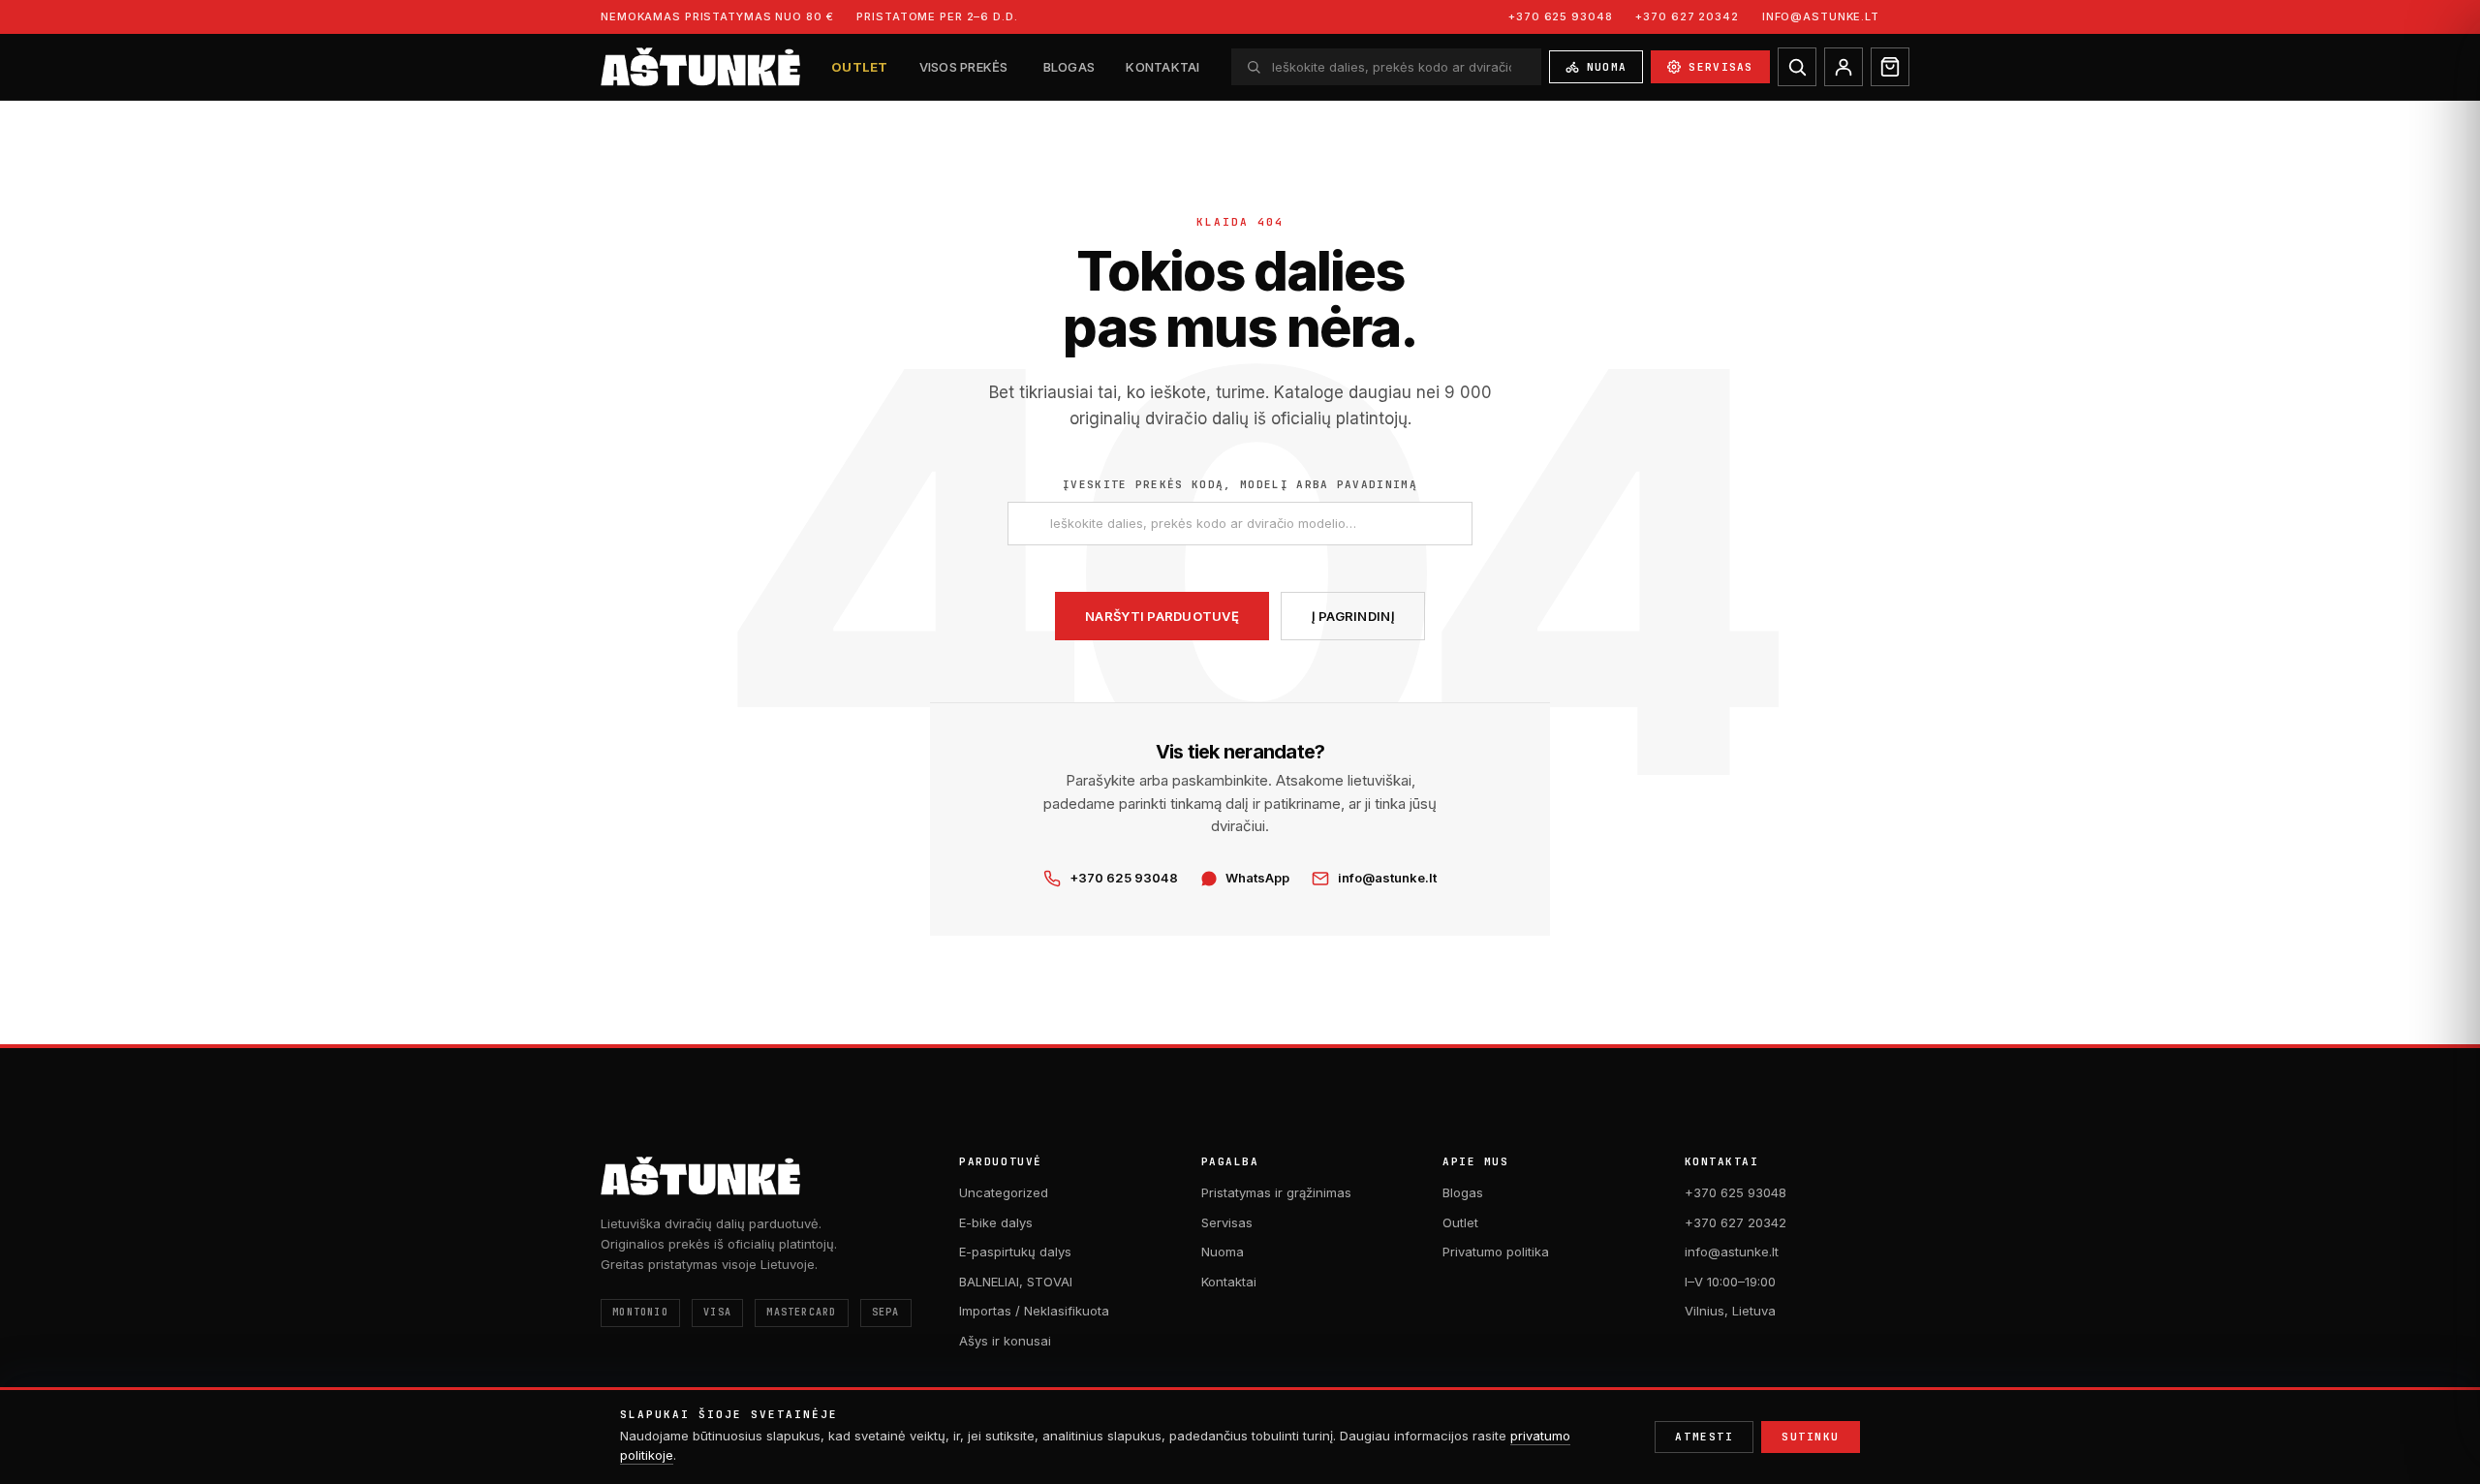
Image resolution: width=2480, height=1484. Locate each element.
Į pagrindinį (1353, 616)
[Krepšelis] (1890, 67)
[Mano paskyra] (1844, 67)
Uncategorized (1004, 1192)
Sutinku (1811, 1437)
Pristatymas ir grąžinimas (1276, 1192)
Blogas (1069, 67)
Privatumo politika (1496, 1252)
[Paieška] (1797, 67)
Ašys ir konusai (1005, 1341)
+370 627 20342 (1687, 16)
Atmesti (1704, 1437)
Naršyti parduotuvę (1162, 616)
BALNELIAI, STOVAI (1016, 1282)
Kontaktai (1162, 67)
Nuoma (1607, 66)
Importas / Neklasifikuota (1034, 1311)
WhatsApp (1257, 878)
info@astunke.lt (1821, 16)
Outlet (860, 67)
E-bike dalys (996, 1222)
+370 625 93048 (1560, 16)
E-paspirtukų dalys (1015, 1252)
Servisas (1721, 66)
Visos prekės (964, 67)
